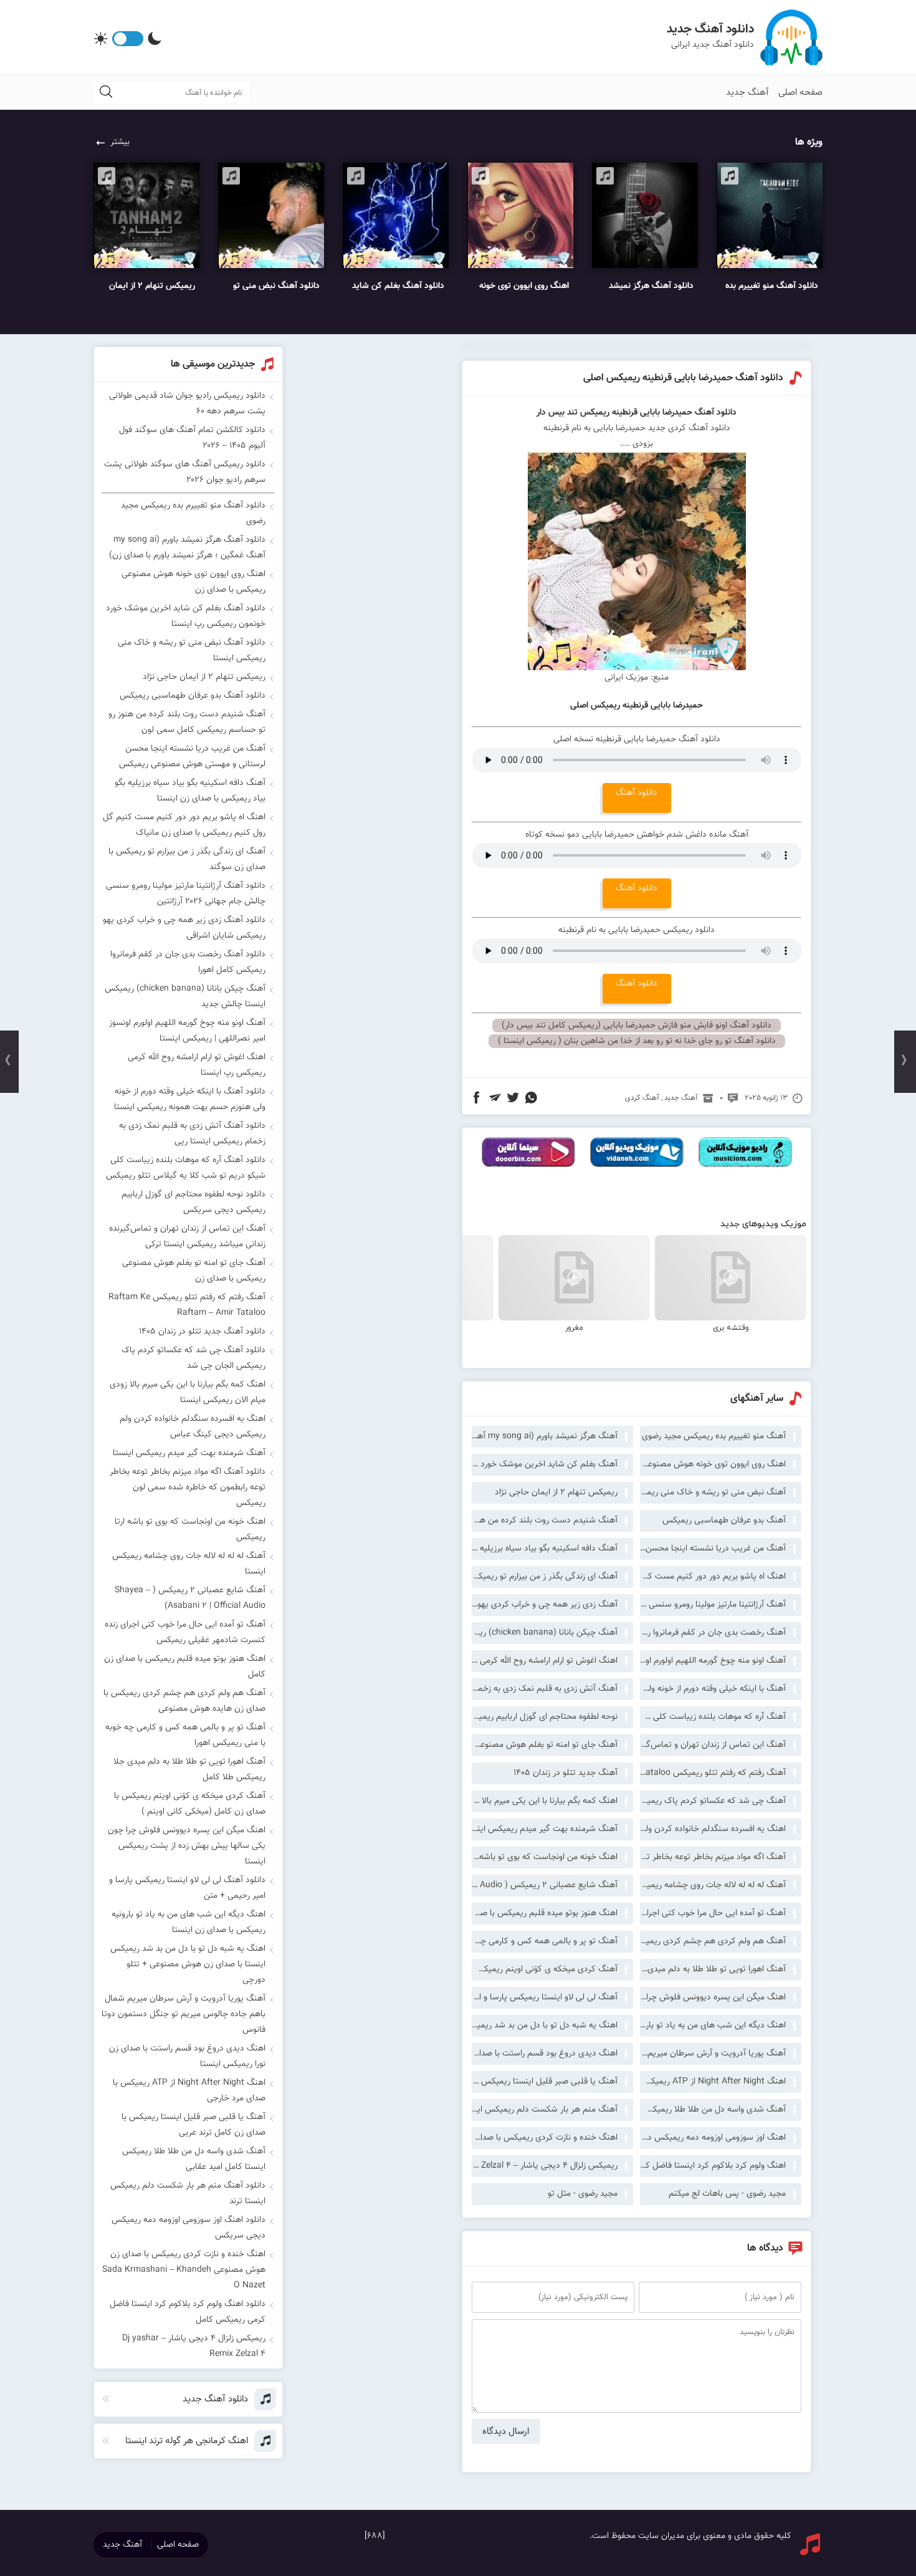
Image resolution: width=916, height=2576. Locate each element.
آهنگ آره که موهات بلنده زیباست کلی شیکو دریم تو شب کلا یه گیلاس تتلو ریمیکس (713, 1717)
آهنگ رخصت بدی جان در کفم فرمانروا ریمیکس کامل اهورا (713, 1633)
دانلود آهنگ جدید (710, 29)
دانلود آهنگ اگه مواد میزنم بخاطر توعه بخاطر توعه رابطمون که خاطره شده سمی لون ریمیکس (188, 1487)
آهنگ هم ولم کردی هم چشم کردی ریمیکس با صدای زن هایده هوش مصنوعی (713, 1941)
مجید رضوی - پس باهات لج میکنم (727, 2194)
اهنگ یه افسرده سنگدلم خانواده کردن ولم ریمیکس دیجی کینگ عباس (713, 1829)
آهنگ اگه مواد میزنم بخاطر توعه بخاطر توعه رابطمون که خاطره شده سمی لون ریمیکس (713, 1857)
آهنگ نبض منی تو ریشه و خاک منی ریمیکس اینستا (713, 1492)
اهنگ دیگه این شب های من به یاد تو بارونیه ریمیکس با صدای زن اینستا (713, 2026)
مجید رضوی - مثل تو (583, 2194)
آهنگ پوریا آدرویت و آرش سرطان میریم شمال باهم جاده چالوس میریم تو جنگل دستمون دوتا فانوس (713, 2054)
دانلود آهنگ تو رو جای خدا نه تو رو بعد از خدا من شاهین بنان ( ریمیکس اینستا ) (637, 1041)
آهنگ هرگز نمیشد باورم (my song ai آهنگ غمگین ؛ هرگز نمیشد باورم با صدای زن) (545, 1436)
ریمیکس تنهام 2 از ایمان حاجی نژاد (556, 1492)
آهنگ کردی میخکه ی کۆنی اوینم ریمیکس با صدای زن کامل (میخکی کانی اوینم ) (545, 1969)
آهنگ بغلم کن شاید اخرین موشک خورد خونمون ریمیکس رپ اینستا (545, 1464)
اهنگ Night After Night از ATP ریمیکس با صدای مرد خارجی (713, 2082)
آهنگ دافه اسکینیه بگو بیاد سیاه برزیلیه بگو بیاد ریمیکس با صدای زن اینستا (545, 1549)
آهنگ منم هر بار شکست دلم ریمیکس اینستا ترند (545, 2110)
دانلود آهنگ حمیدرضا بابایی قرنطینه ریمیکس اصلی (683, 378)
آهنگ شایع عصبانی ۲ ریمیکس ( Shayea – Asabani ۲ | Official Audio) (545, 1885)
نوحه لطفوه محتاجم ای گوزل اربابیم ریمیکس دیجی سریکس (545, 1717)
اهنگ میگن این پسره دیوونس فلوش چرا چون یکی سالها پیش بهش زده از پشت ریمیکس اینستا (713, 1997)
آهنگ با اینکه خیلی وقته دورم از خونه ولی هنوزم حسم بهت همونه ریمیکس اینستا (713, 1689)
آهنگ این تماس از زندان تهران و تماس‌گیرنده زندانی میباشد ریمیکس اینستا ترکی (713, 1745)
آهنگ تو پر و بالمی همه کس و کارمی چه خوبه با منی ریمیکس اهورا (545, 1941)
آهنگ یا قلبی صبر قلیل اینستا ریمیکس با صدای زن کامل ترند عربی (545, 2082)
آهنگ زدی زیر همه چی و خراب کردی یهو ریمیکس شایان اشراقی (545, 1605)
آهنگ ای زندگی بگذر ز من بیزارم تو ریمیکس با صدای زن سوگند (545, 1577)
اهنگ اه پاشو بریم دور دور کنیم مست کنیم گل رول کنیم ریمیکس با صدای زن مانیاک (713, 1577)
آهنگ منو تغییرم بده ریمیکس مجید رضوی (714, 1436)
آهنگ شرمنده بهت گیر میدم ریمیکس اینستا (545, 1829)
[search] (106, 93)
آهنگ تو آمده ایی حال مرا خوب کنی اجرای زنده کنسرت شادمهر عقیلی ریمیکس (713, 1913)
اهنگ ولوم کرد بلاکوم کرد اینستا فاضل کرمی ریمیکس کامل (713, 2166)
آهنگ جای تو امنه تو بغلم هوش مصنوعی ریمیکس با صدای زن (545, 1745)
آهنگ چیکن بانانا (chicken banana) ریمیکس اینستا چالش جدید (545, 1633)
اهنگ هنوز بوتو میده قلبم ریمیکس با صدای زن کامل (545, 1913)
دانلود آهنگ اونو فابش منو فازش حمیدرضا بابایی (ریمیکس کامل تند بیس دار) (637, 1026)
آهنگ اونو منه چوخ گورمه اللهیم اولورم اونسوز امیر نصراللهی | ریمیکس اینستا (713, 1661)
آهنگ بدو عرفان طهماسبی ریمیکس (724, 1521)
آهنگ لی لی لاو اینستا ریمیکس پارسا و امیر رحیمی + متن (545, 1997)
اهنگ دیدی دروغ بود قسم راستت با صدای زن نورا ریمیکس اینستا (545, 2054)
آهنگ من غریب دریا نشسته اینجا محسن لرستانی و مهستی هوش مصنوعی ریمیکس (713, 1549)
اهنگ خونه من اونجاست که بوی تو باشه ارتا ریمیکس (545, 1857)
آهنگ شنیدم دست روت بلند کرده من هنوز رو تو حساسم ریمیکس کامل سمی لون (545, 1521)
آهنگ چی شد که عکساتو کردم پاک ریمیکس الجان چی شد (713, 1801)
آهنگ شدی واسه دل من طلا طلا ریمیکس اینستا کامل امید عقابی (713, 2110)
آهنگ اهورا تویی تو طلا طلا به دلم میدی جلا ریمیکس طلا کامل (713, 1969)
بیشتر (120, 142)
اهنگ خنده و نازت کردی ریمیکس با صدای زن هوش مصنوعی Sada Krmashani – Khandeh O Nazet (545, 2138)
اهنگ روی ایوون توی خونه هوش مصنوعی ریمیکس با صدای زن (713, 1464)
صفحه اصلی (800, 93)
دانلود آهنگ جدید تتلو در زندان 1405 (202, 1332)
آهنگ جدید (747, 93)
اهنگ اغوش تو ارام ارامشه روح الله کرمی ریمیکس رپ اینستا (545, 1661)
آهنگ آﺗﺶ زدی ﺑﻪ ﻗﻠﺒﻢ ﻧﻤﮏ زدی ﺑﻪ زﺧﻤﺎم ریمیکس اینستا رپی (545, 1689)
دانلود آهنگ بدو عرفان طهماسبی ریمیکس (193, 696)
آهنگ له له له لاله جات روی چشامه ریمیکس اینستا (713, 1885)
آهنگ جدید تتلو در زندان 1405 (565, 1773)
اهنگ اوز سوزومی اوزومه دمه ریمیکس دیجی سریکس (713, 2138)
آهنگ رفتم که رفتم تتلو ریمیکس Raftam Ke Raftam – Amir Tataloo (713, 1773)
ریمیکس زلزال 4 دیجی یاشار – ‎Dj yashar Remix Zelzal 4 (545, 2166)
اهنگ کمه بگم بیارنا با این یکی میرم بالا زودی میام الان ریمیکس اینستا (545, 1801)
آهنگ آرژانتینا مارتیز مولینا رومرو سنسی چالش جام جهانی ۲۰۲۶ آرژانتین (713, 1605)
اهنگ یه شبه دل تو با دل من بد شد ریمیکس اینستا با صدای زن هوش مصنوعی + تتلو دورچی (545, 2026)
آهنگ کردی (642, 1098)
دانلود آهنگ (637, 793)
